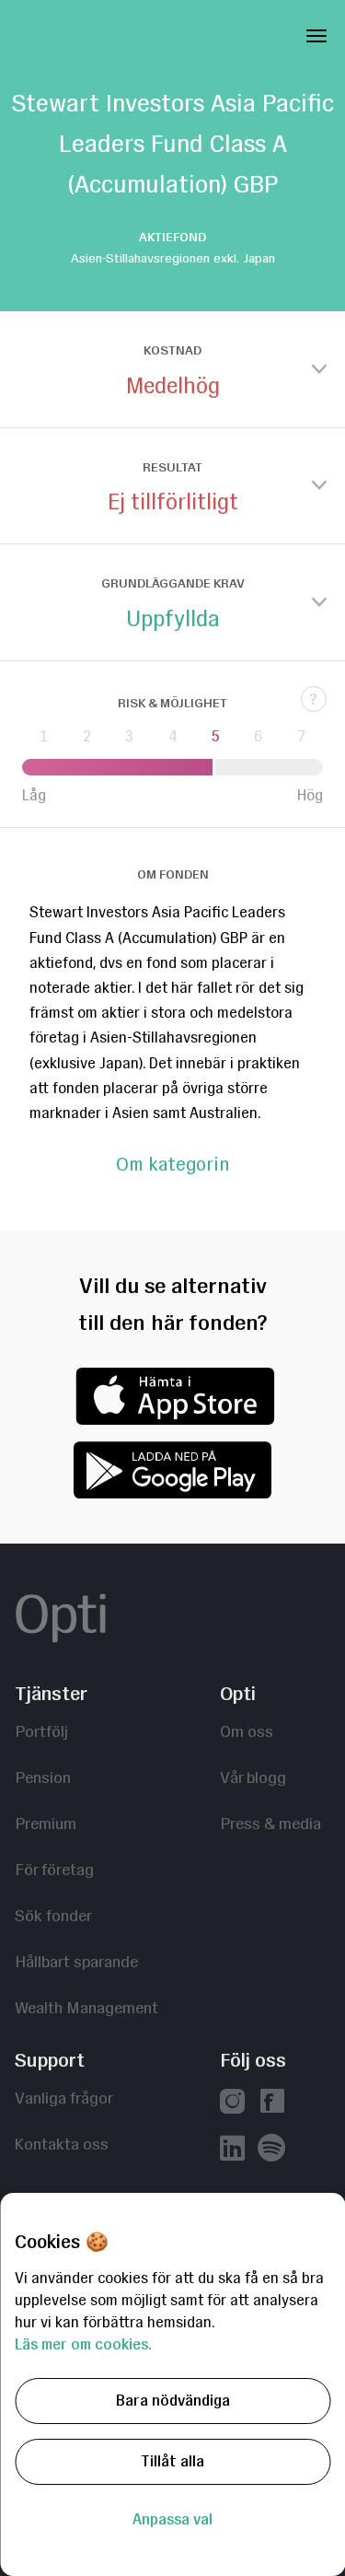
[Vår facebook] (272, 2103)
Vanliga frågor (64, 2098)
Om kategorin (172, 1165)
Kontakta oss (62, 2144)
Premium (46, 1823)
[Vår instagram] (232, 2103)
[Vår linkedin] (232, 2150)
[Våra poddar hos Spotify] (271, 2149)
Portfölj (41, 1731)
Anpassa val (172, 2519)
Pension (43, 1777)
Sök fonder (53, 1915)
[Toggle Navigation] (316, 32)
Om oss (247, 1731)
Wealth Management (86, 2007)
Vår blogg (253, 1777)
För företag (54, 1869)
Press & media (270, 1823)
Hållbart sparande (76, 1961)
